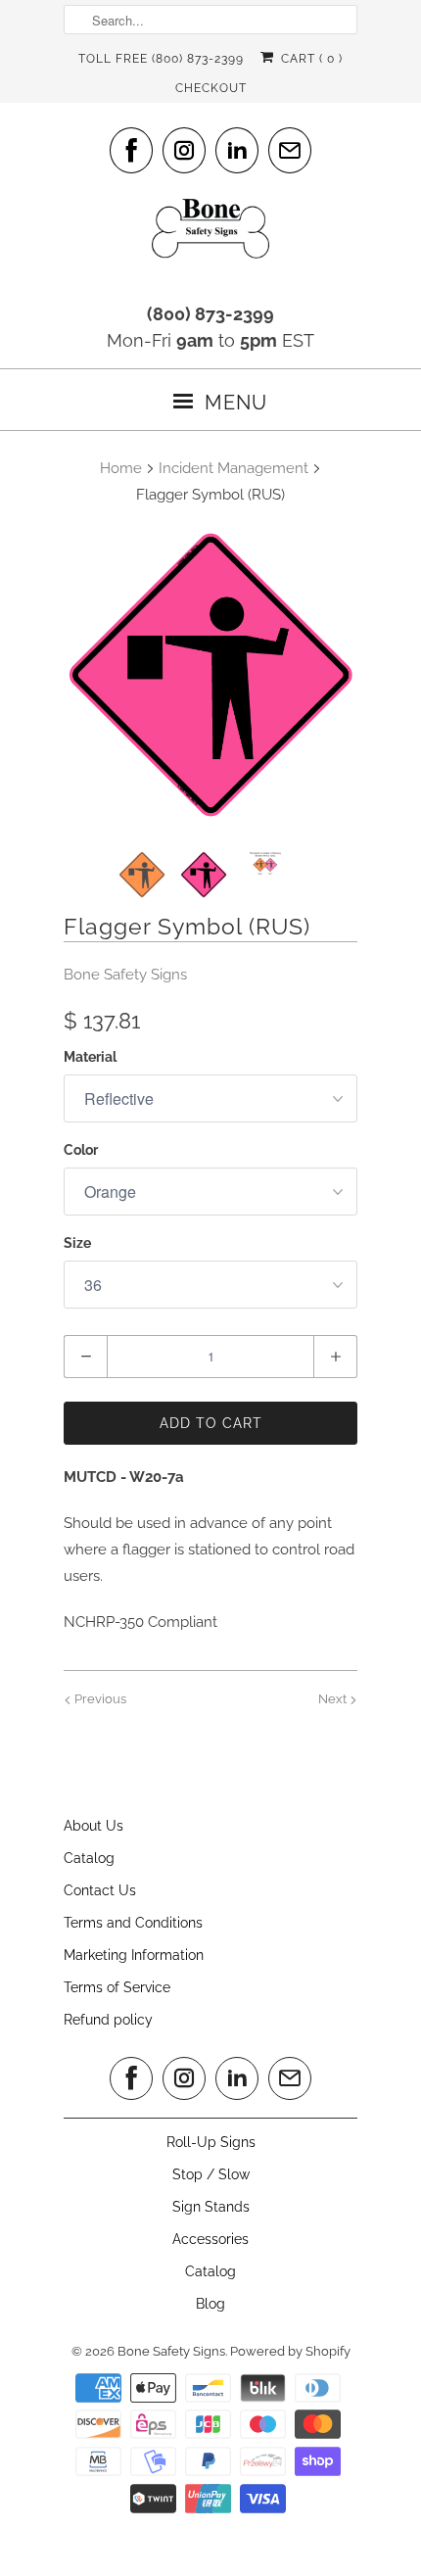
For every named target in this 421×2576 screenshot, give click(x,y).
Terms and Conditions (133, 1923)
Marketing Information (134, 1955)
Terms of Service (117, 1987)
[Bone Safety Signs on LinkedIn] (237, 150)
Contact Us (100, 1890)
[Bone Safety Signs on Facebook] (131, 150)
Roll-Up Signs (211, 2142)
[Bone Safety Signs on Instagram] (184, 150)
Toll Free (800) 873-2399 (161, 59)
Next (334, 1699)
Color (81, 1150)
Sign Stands (211, 2207)
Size (77, 1243)
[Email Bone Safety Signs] (290, 150)
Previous (99, 1699)
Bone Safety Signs (125, 975)
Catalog (89, 1858)
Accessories (210, 2239)
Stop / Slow (211, 2174)
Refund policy (108, 2020)
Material (90, 1057)
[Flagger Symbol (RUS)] (210, 675)
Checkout (211, 88)
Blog (210, 2304)
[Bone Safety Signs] (210, 235)
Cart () (309, 59)
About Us (94, 1826)
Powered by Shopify (290, 2351)
